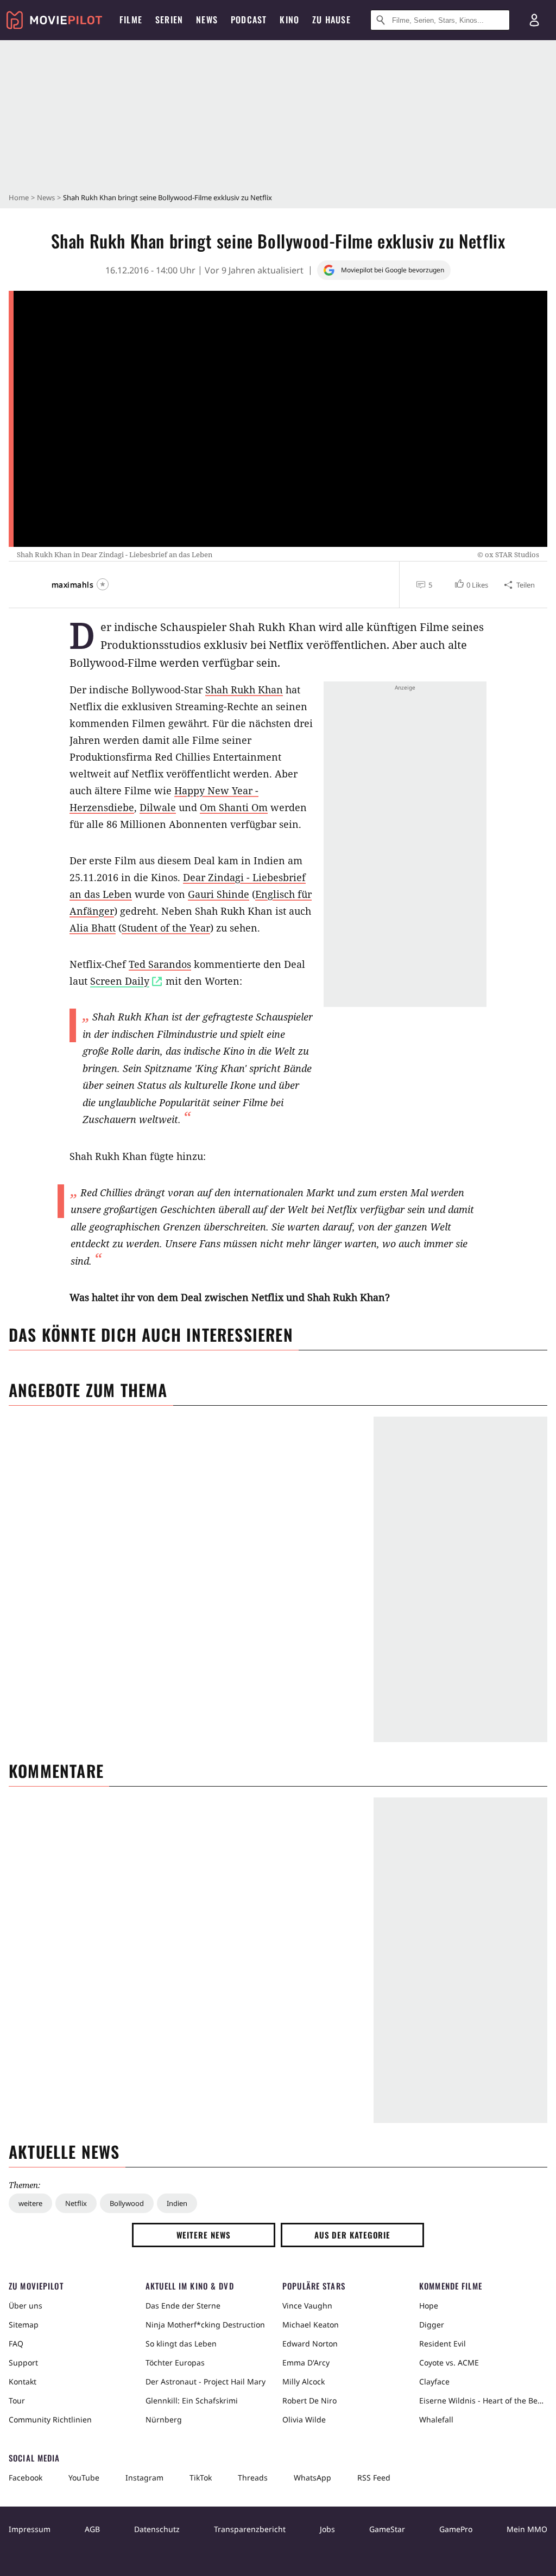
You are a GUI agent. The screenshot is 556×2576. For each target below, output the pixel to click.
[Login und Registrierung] (534, 20)
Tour (17, 2400)
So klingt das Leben (181, 2344)
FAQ (16, 2344)
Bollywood (127, 2203)
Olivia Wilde (304, 2419)
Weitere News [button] (204, 2235)
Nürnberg (164, 2419)
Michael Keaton (311, 2325)
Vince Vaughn (307, 2306)
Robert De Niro (309, 2400)
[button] (470, 585)
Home (19, 197)
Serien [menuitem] (169, 20)
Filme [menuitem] (131, 20)
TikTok (201, 2478)
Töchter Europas (175, 2363)
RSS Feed (374, 2478)
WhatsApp (312, 2478)
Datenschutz (157, 2529)
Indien (177, 2203)
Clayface (434, 2381)
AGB (92, 2529)
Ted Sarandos (160, 964)
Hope (429, 2306)
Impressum (30, 2529)
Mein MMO (527, 2529)
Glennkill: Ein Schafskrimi (192, 2400)
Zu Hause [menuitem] (331, 20)
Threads (253, 2478)
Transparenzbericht (250, 2529)
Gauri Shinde (219, 894)
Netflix (76, 2203)
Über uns (26, 2306)
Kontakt (23, 2381)
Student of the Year (166, 928)
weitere (30, 2203)
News (46, 197)
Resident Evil (443, 2344)
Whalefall (436, 2419)
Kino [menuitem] (289, 20)
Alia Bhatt (93, 928)
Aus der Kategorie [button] (352, 2235)
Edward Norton (310, 2344)
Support (23, 2363)
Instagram (144, 2478)
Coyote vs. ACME (449, 2363)
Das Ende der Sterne (183, 2306)
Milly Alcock (304, 2381)
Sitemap (24, 2325)
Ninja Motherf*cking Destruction (205, 2325)
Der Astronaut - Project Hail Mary (206, 2381)
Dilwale (158, 807)
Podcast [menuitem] (249, 20)
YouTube (84, 2478)
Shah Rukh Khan (244, 690)
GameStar (387, 2529)
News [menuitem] (207, 20)
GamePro (456, 2529)
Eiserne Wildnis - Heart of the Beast (483, 2400)
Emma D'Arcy (306, 2363)
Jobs (327, 2529)
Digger (432, 2325)
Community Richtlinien (50, 2419)
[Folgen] (103, 584)
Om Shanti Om (234, 807)
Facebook (26, 2478)
